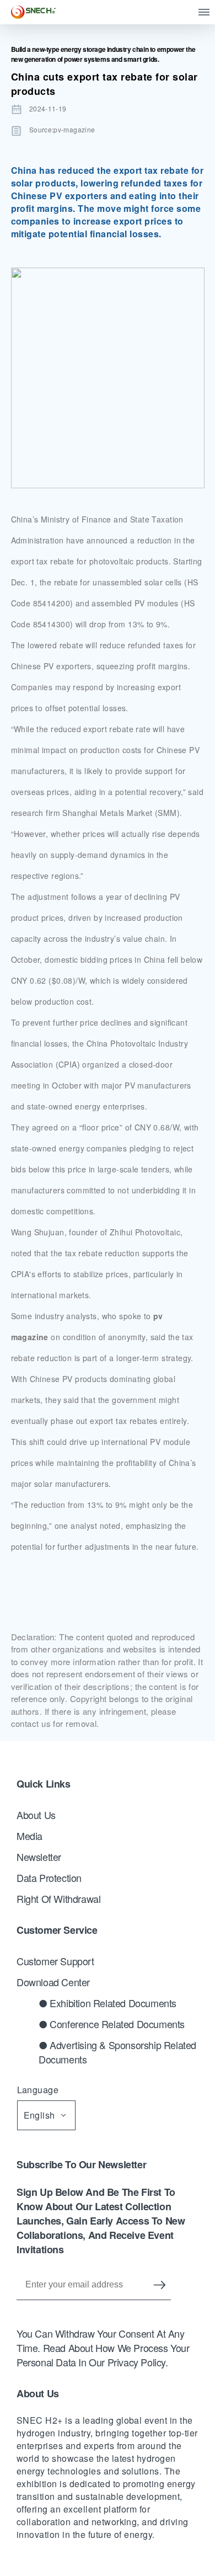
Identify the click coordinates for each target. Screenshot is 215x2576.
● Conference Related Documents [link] (112, 2024)
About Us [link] (36, 1815)
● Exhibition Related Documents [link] (108, 2003)
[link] (33, 12)
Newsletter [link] (39, 1857)
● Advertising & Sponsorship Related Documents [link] (117, 2052)
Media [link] (29, 1836)
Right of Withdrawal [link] (58, 1898)
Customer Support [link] (55, 1961)
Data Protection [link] (49, 1878)
